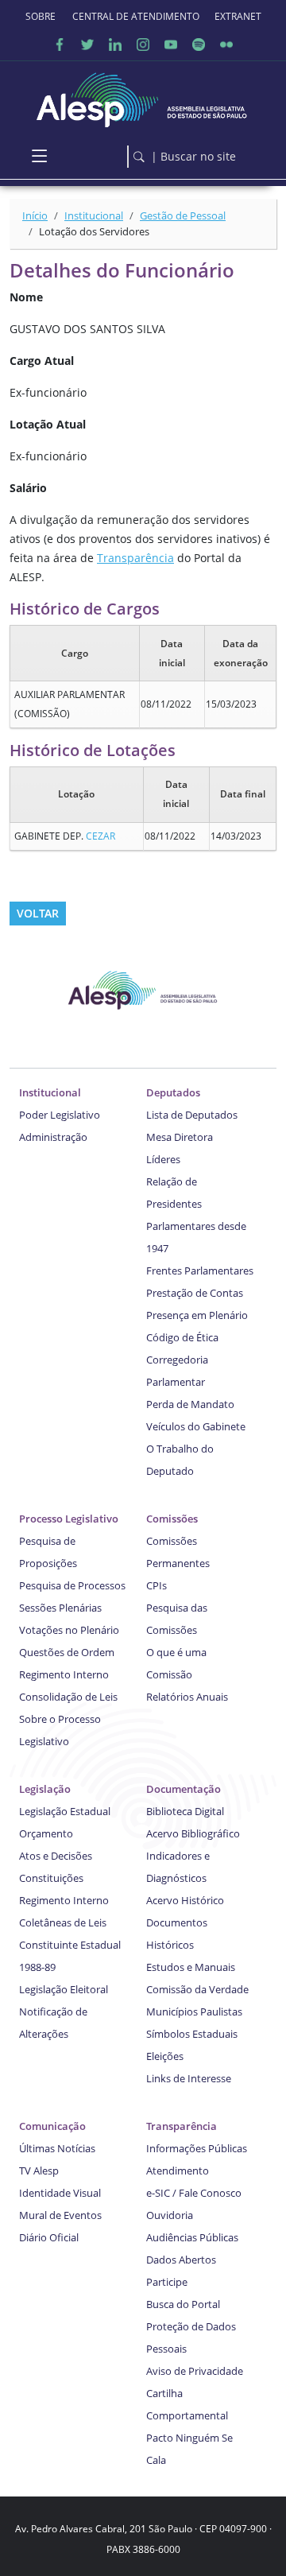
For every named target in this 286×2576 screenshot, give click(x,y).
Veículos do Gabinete (196, 1426)
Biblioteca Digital (185, 1811)
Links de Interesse (189, 2078)
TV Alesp (39, 2171)
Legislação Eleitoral (64, 1989)
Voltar (38, 913)
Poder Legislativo (60, 1115)
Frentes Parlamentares (200, 1271)
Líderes (163, 1159)
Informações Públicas (197, 2148)
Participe (167, 2282)
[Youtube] (171, 44)
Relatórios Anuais (187, 1697)
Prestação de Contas (195, 1293)
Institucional (94, 215)
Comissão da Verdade (197, 1989)
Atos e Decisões (56, 1856)
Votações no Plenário (69, 1630)
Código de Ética (182, 1337)
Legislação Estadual (65, 1811)
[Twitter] (87, 44)
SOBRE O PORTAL (41, 16)
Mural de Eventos (60, 2215)
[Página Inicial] (143, 96)
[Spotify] (199, 44)
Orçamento (46, 1833)
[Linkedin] (115, 44)
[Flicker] (226, 44)
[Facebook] (60, 44)
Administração (53, 1137)
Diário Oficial (49, 2237)
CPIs (157, 1585)
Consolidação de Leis (68, 1697)
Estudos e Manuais (191, 1967)
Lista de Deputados (192, 1115)
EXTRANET (238, 16)
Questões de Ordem (67, 1652)
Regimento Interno (64, 1674)
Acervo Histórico (185, 1900)
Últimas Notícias (57, 2148)
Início (35, 215)
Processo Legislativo (69, 1519)
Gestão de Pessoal (183, 215)
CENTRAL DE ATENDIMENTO (136, 16)
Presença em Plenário (197, 1315)
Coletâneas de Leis (63, 1922)
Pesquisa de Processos (72, 1585)
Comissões (172, 1519)
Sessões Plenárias (60, 1608)
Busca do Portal (183, 2304)
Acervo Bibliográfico (193, 1833)
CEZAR (100, 836)
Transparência (135, 558)
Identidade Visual (60, 2193)
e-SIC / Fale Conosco (194, 2193)
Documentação (184, 1789)
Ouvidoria (170, 2215)
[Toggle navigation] (39, 157)
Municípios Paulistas (194, 2012)
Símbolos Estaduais (192, 2034)
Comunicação (52, 2126)
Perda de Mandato (190, 1404)
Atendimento (178, 2171)
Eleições (165, 2056)
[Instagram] (143, 44)
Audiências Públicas (192, 2237)
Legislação (45, 1789)
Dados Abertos (181, 2260)
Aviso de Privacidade (195, 2371)
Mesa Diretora (180, 1137)
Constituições (51, 1878)
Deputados (173, 1092)
